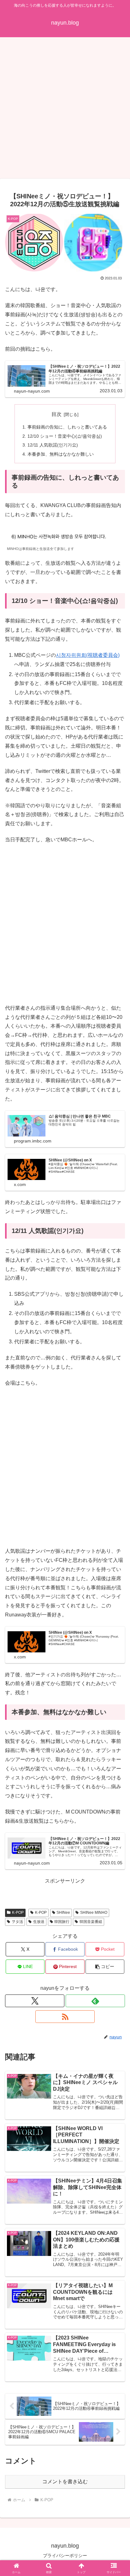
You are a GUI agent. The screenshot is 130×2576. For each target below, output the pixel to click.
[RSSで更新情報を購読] (65, 2017)
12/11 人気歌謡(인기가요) (53, 445)
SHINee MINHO (94, 1913)
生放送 (39, 1922)
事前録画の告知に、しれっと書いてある (67, 427)
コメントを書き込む (65, 2482)
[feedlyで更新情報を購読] (95, 2001)
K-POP (18, 1913)
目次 (56, 414)
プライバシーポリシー (65, 2556)
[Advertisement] (65, 110)
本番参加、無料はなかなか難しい (61, 454)
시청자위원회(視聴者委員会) (88, 655)
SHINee (63, 1913)
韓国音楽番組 (91, 1922)
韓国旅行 (62, 1922)
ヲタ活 (17, 1922)
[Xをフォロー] (35, 2001)
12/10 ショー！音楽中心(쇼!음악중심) (65, 436)
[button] (105, 1967)
